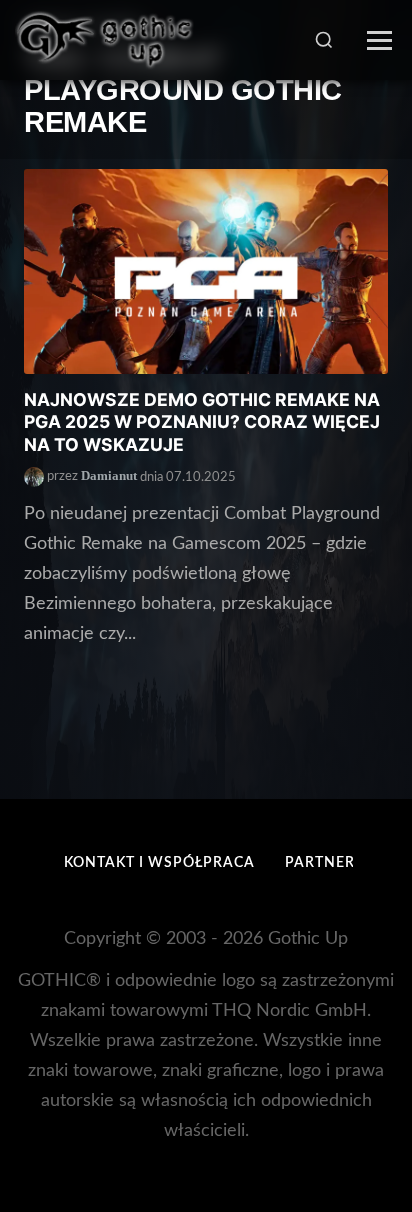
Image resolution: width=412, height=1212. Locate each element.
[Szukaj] (324, 40)
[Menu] (379, 40)
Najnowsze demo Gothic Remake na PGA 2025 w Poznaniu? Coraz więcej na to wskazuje (202, 422)
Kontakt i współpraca (159, 863)
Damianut (109, 476)
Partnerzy (329, 863)
